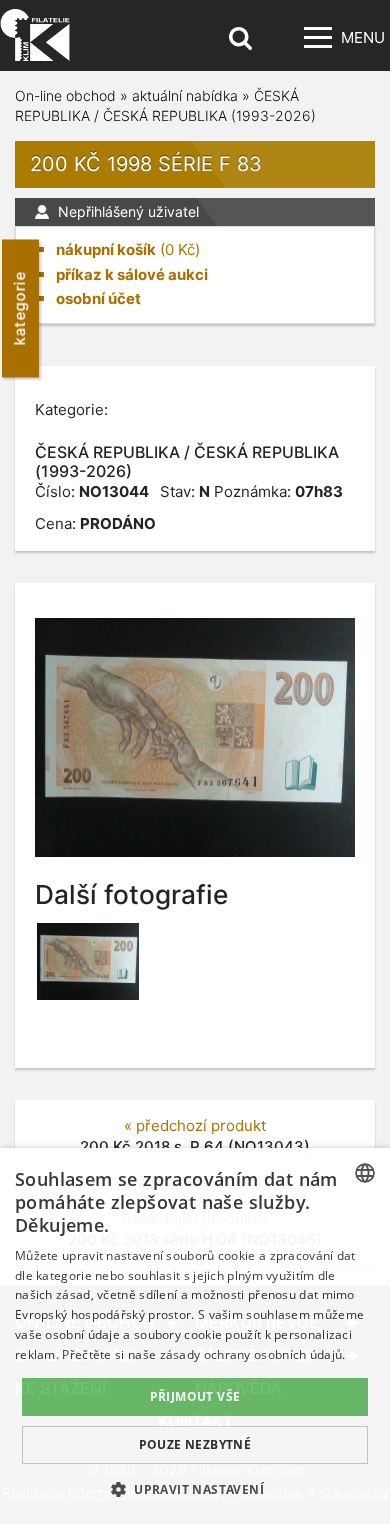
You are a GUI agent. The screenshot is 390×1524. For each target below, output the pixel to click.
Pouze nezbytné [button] (195, 1444)
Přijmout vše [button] (195, 1396)
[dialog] (195, 1336)
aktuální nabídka (185, 95)
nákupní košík (106, 249)
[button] (195, 1489)
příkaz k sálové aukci (132, 274)
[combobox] (365, 1173)
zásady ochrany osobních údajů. (253, 1354)
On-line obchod (65, 95)
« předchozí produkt (195, 1125)
